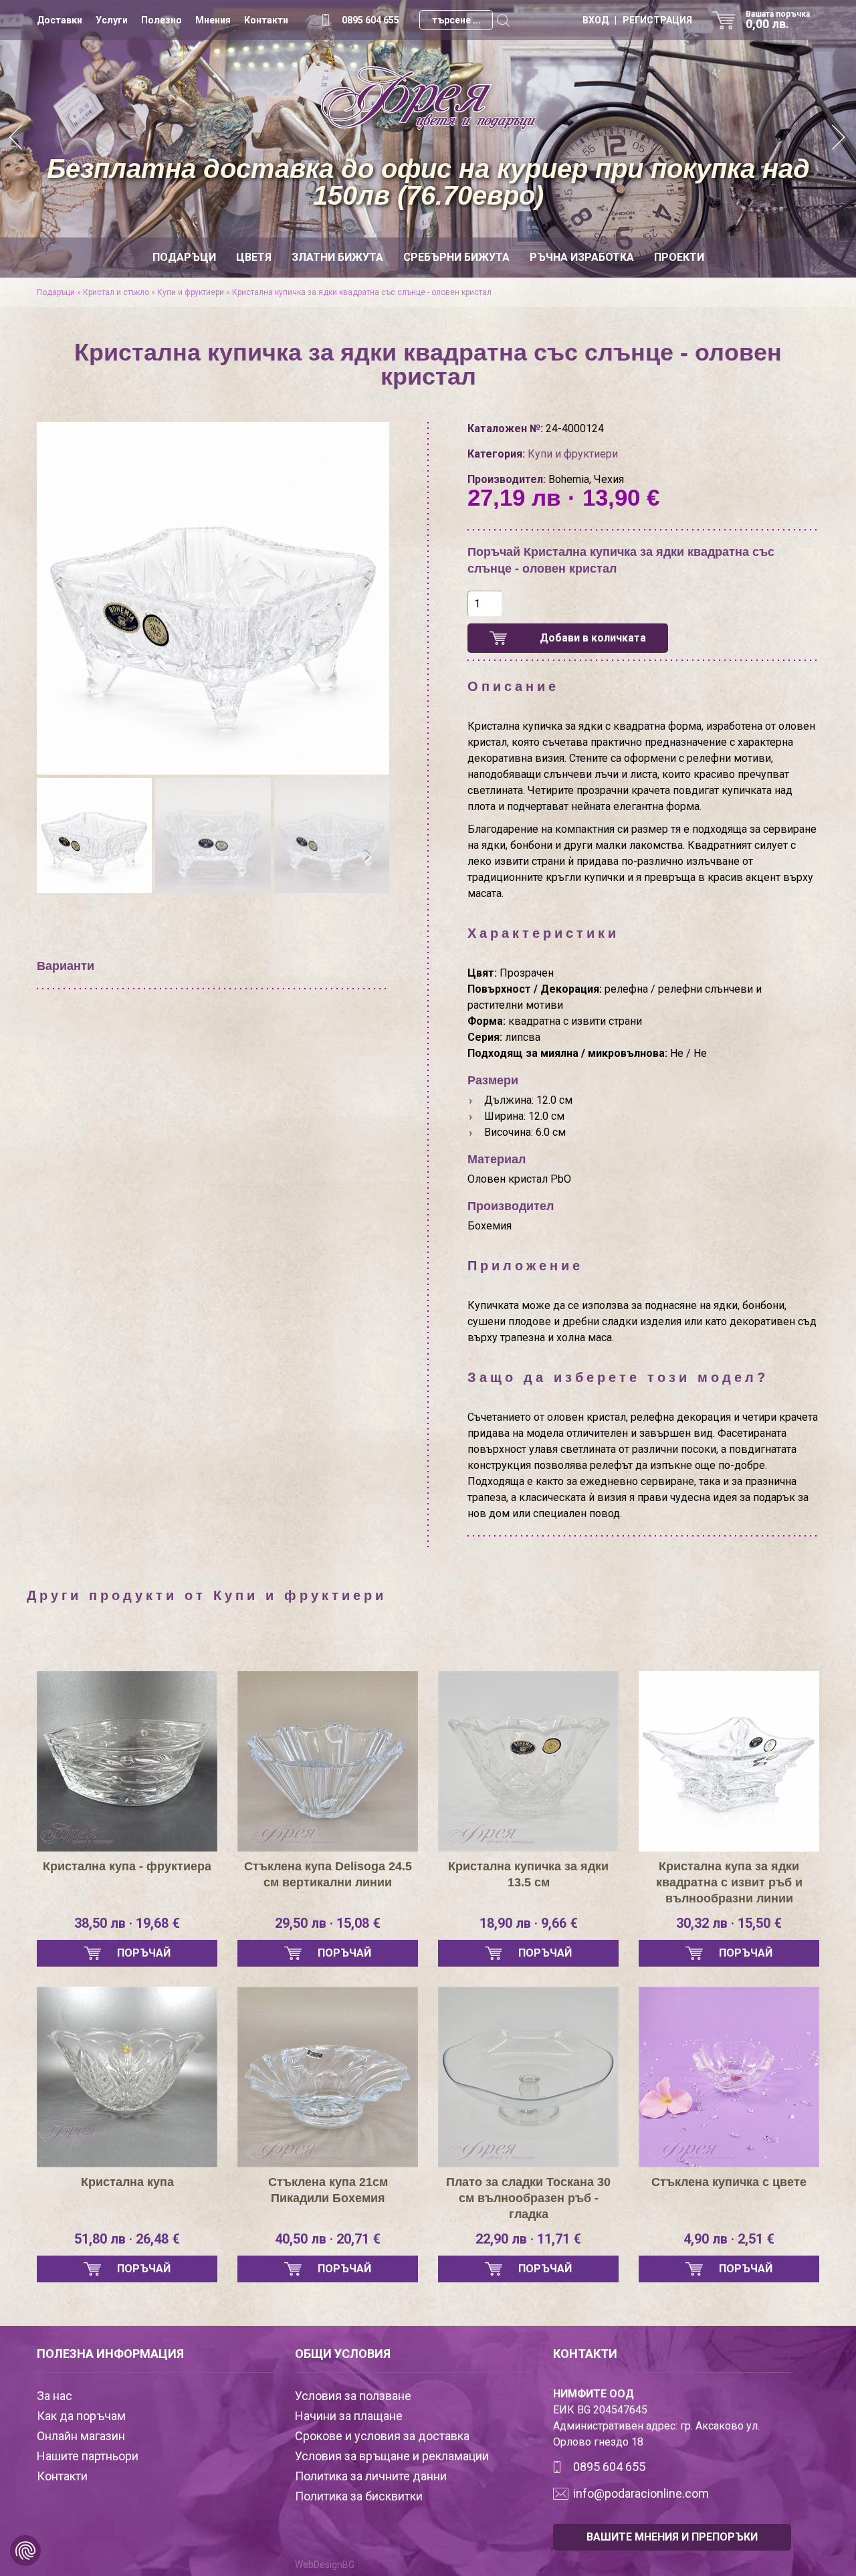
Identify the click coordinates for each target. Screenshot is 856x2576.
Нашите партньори (88, 2456)
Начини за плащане (349, 2416)
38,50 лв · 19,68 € (127, 1923)
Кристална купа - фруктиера (127, 1866)
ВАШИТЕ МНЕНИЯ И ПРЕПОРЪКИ (672, 2537)
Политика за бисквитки (359, 2496)
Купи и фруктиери (191, 292)
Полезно (162, 20)
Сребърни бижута (456, 257)
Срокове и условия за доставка (382, 2436)
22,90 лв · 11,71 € (528, 2239)
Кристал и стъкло (116, 292)
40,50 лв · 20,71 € (328, 2239)
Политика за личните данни (371, 2476)
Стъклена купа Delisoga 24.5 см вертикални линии (328, 1874)
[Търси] (503, 20)
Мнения (213, 20)
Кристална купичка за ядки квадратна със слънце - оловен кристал (362, 292)
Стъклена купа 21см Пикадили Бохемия (328, 2190)
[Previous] (17, 139)
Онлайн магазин (81, 2436)
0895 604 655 (370, 20)
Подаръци (184, 257)
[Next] (839, 139)
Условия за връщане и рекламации (392, 2456)
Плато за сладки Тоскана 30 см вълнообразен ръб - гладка (528, 2198)
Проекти (679, 257)
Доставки (60, 20)
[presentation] (59, 584)
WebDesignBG (325, 2565)
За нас (55, 2396)
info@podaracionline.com (641, 2493)
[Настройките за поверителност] (25, 2551)
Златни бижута (337, 257)
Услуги (112, 20)
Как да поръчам (81, 2416)
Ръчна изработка (582, 257)
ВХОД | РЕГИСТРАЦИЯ (637, 20)
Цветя (254, 257)
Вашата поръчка (778, 20)
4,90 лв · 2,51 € (729, 2239)
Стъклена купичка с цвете (729, 2182)
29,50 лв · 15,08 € (328, 1923)
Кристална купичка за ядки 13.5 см (528, 1874)
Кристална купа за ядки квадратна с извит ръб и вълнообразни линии (729, 1882)
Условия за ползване (353, 2396)
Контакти (266, 20)
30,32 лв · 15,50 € (729, 1923)
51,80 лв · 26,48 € (127, 2239)
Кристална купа (127, 2182)
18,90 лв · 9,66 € (529, 1923)
